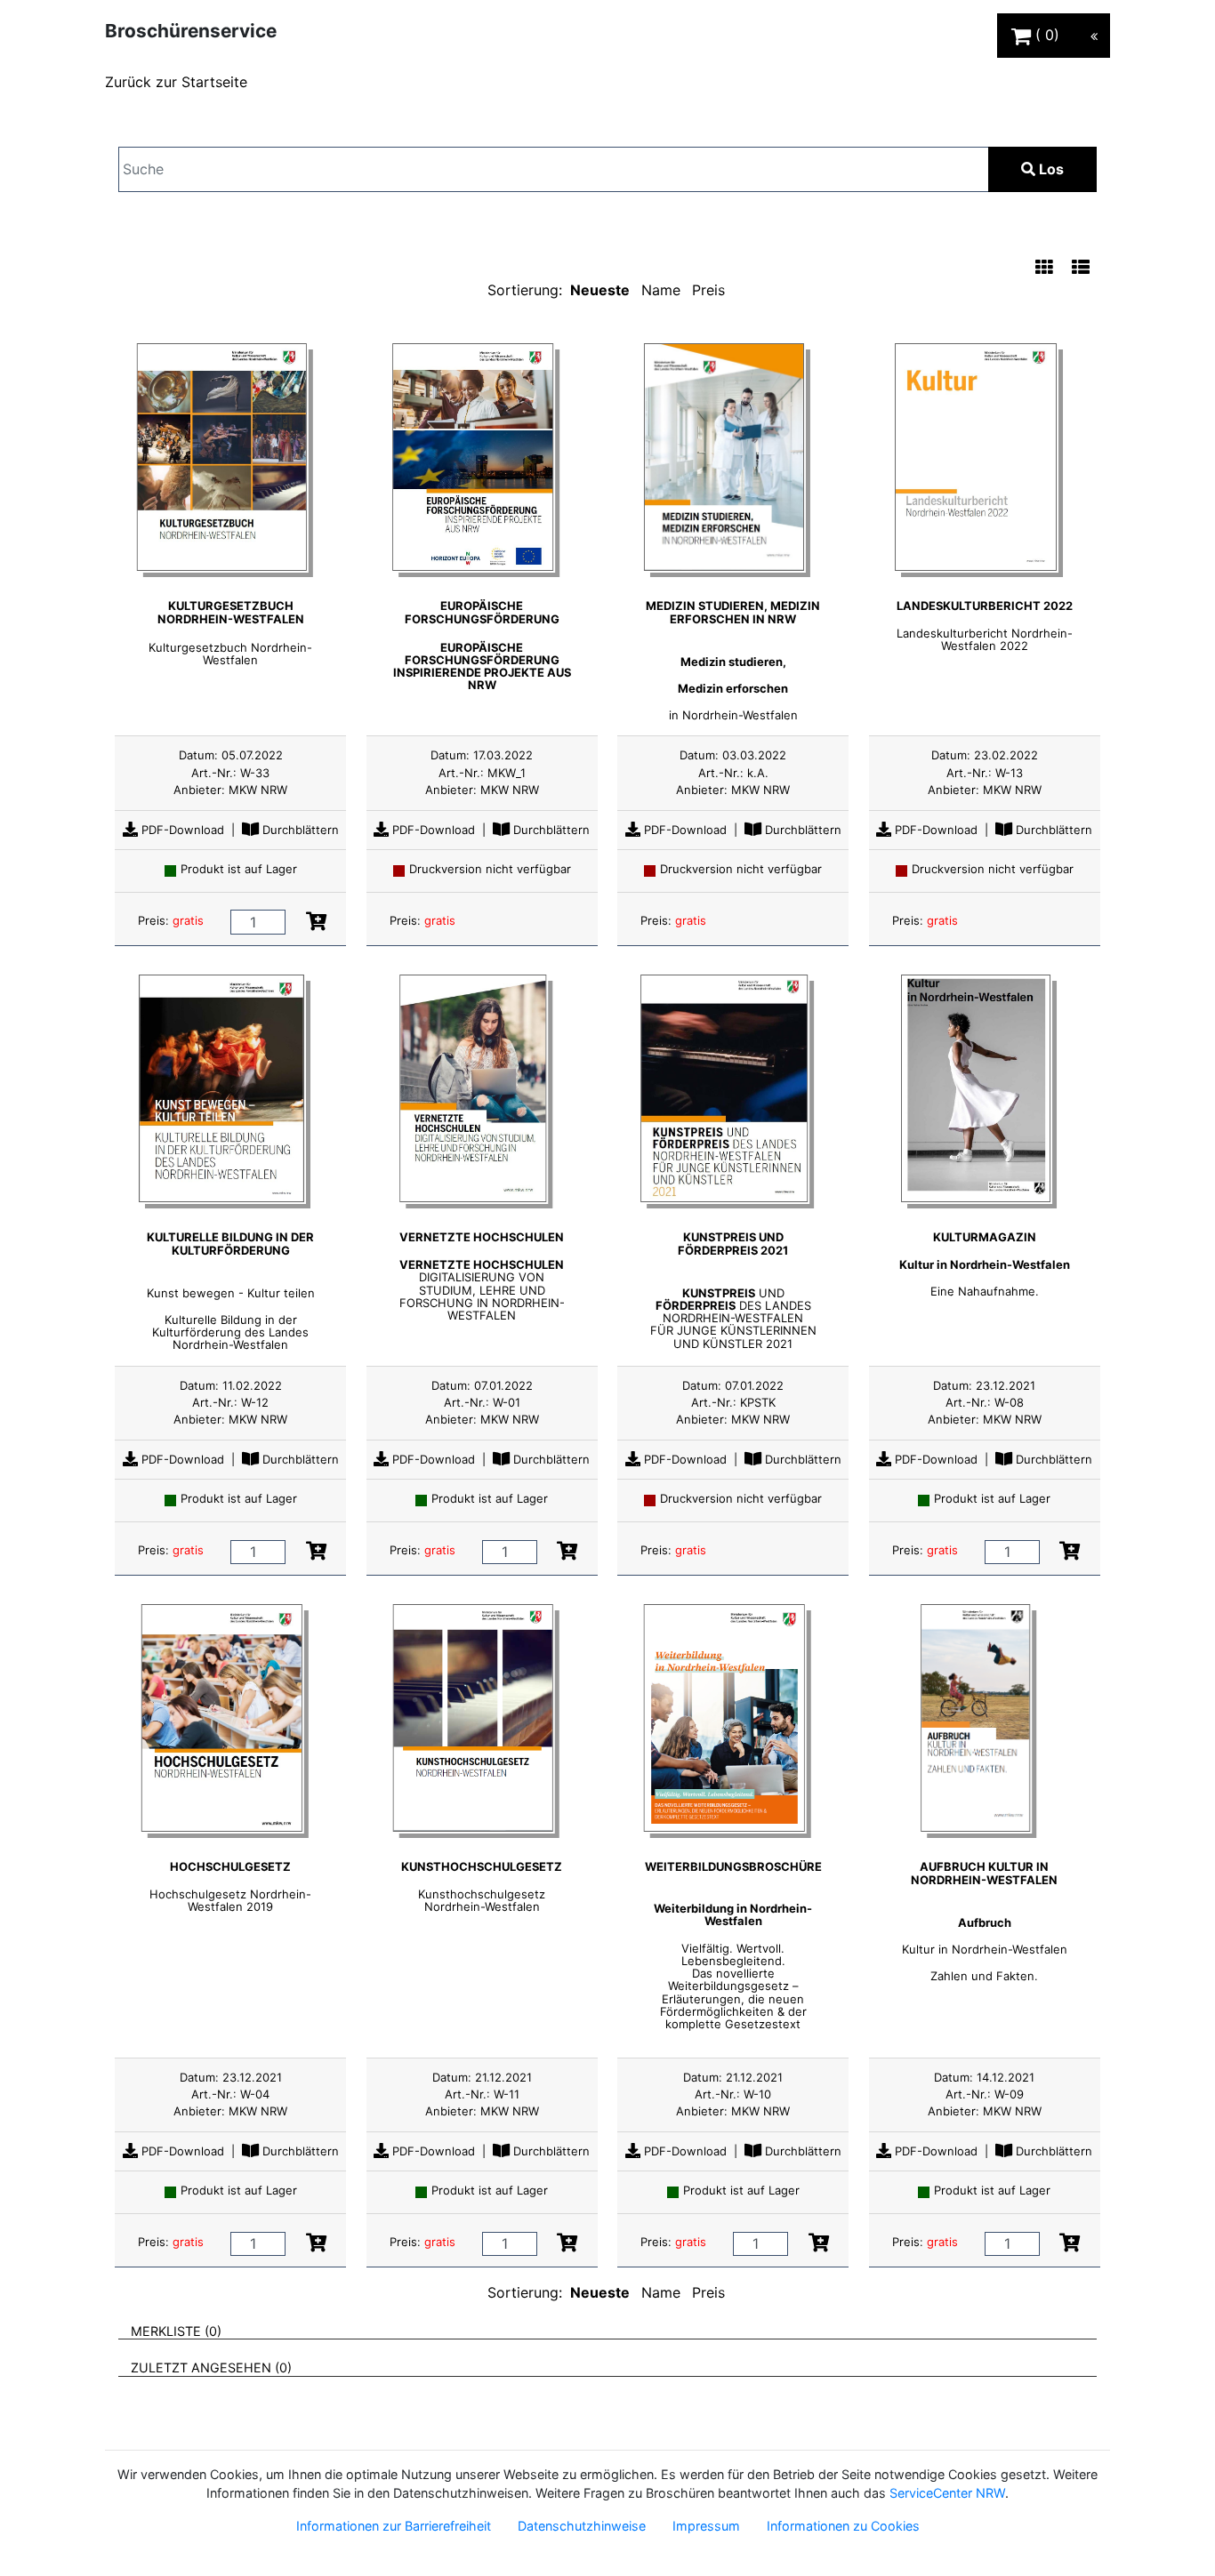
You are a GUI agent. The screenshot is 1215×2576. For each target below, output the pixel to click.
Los (1050, 169)
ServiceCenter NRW (947, 2493)
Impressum (706, 2526)
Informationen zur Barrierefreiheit (394, 2526)
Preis (708, 290)
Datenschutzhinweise (582, 2526)
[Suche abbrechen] (939, 169)
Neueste (600, 290)
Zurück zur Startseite (176, 82)
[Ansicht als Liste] (1081, 269)
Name (661, 290)
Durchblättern (299, 830)
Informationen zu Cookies (843, 2526)
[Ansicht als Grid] (1044, 269)
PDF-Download (181, 830)
